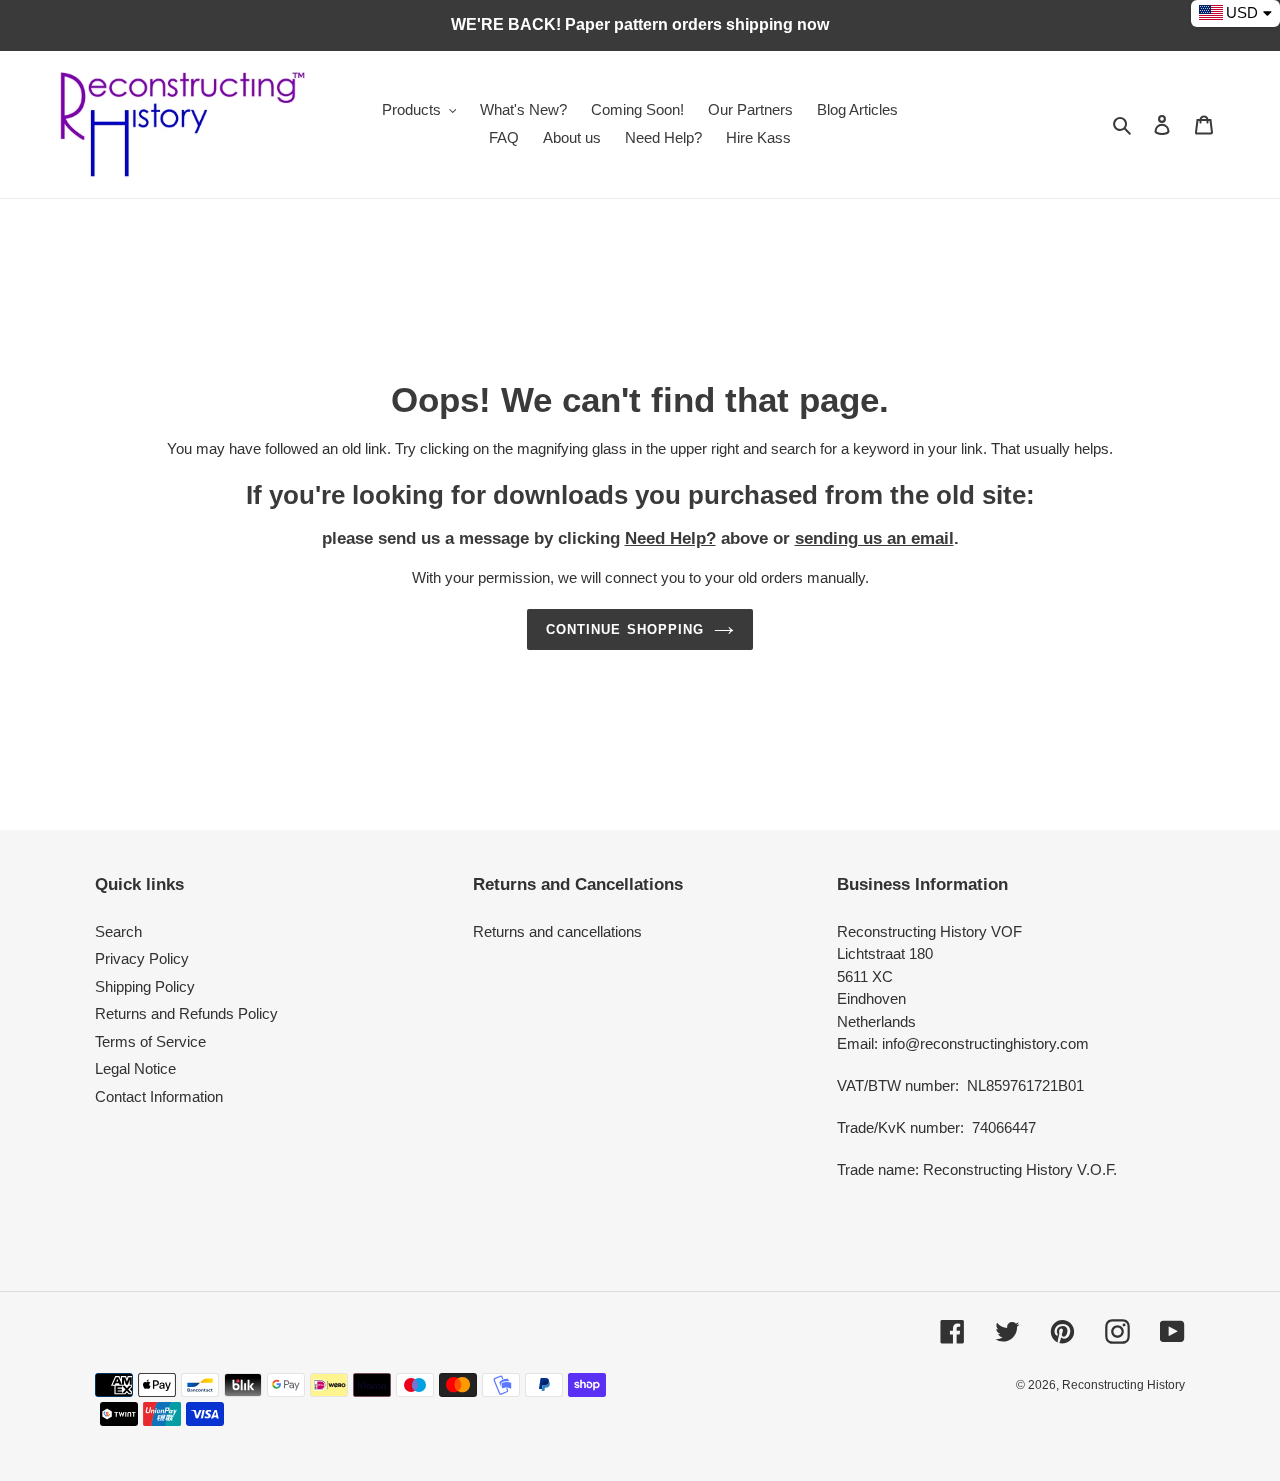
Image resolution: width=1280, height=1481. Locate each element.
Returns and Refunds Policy (186, 1013)
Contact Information (159, 1096)
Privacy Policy (142, 958)
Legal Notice (135, 1068)
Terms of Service (150, 1041)
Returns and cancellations (557, 931)
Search (118, 931)
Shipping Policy (145, 986)
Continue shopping (625, 629)
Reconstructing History (1123, 1385)
